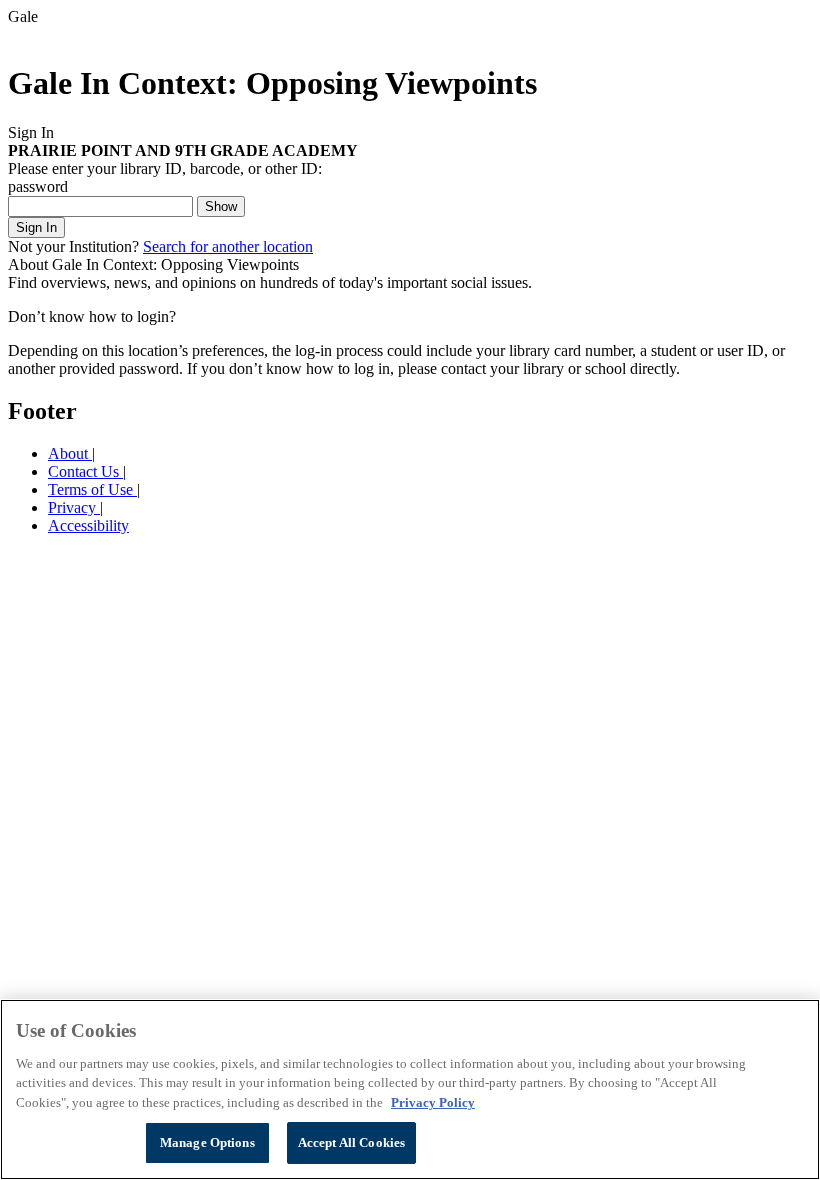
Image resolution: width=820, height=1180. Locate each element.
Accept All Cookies (351, 1142)
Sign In (36, 227)
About (70, 453)
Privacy (74, 507)
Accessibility (88, 525)
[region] (410, 1089)
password (38, 186)
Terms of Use (92, 489)
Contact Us (85, 471)
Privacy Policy (433, 1102)
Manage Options (207, 1142)
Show (221, 206)
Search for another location (228, 246)
